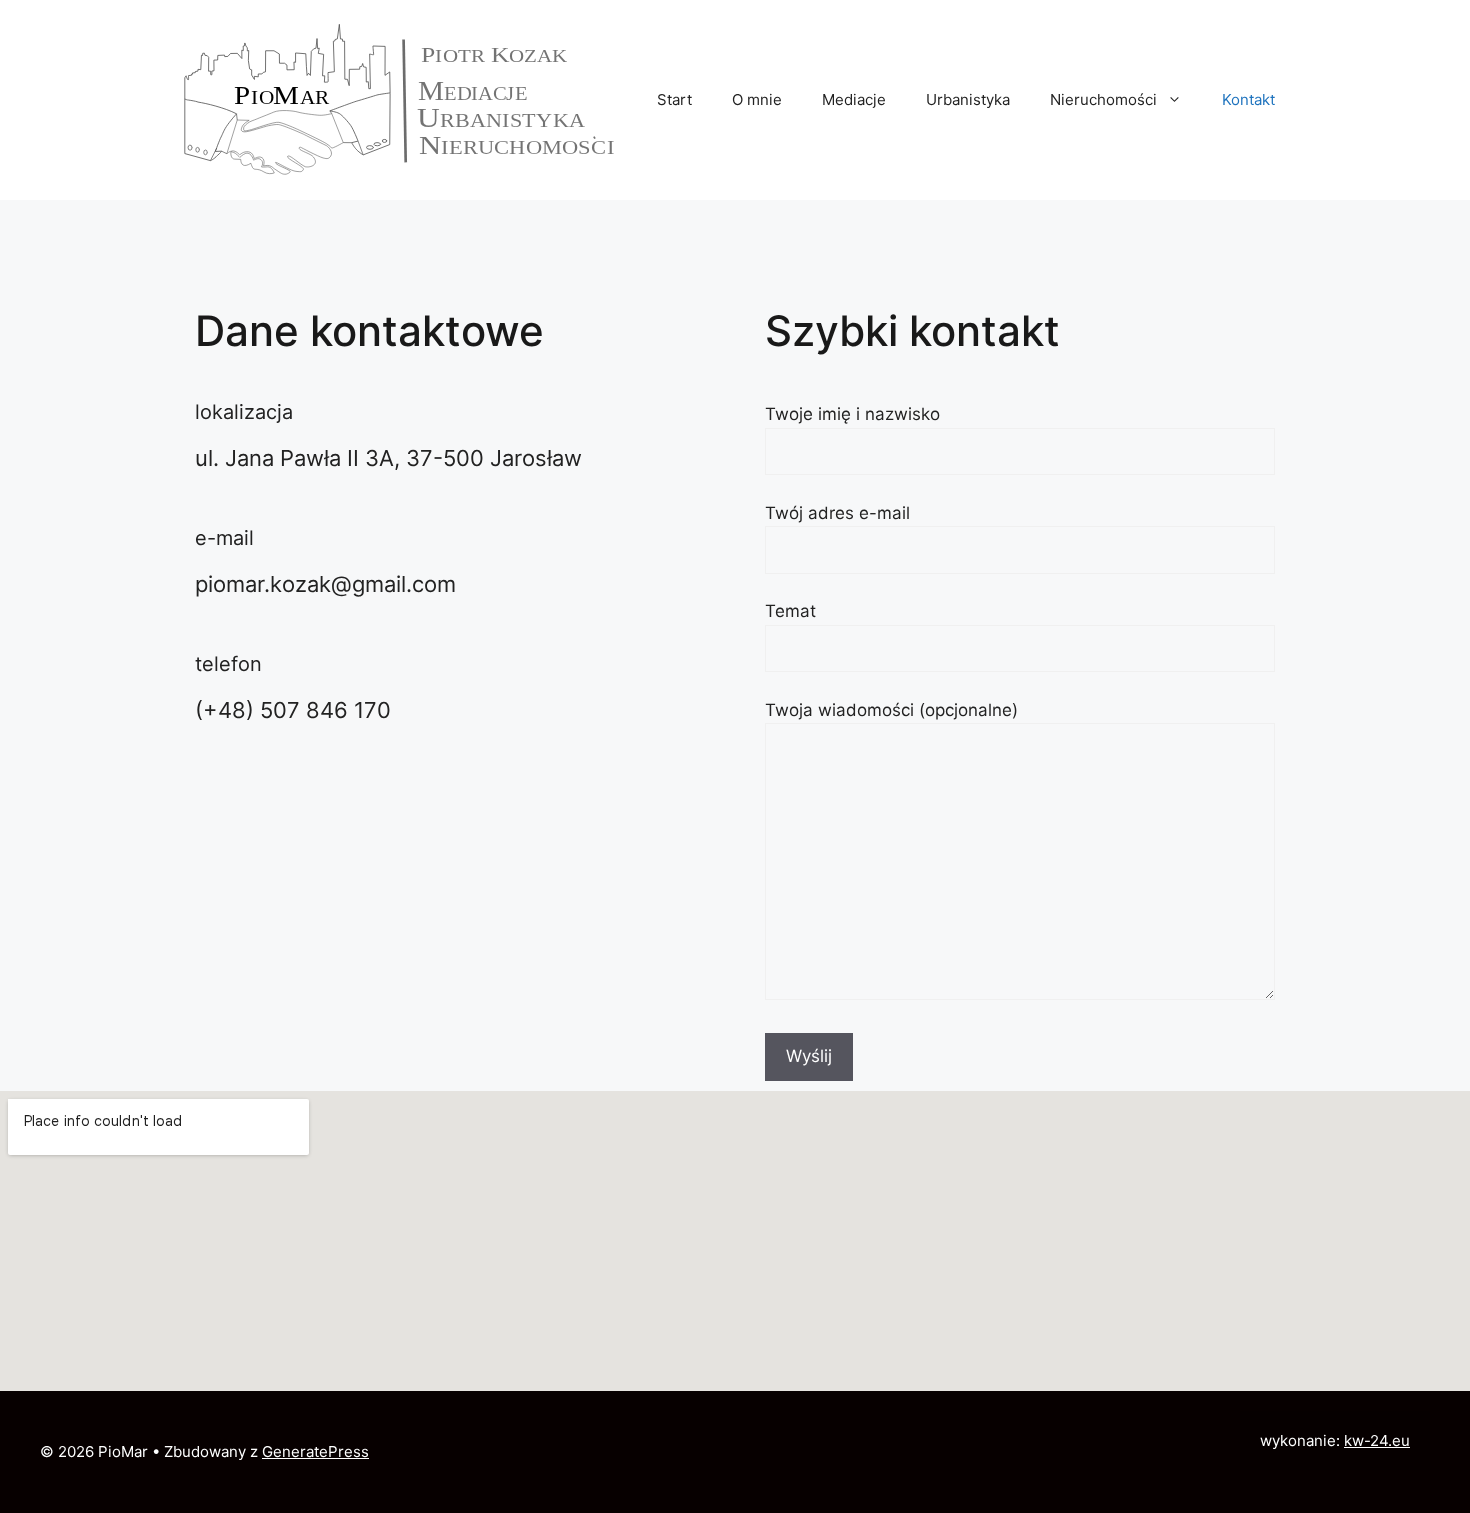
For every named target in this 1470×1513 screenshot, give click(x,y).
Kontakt (1248, 99)
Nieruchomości (1103, 99)
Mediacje (854, 99)
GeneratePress (315, 1451)
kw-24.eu (1377, 1440)
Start (674, 99)
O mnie (757, 99)
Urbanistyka (968, 99)
